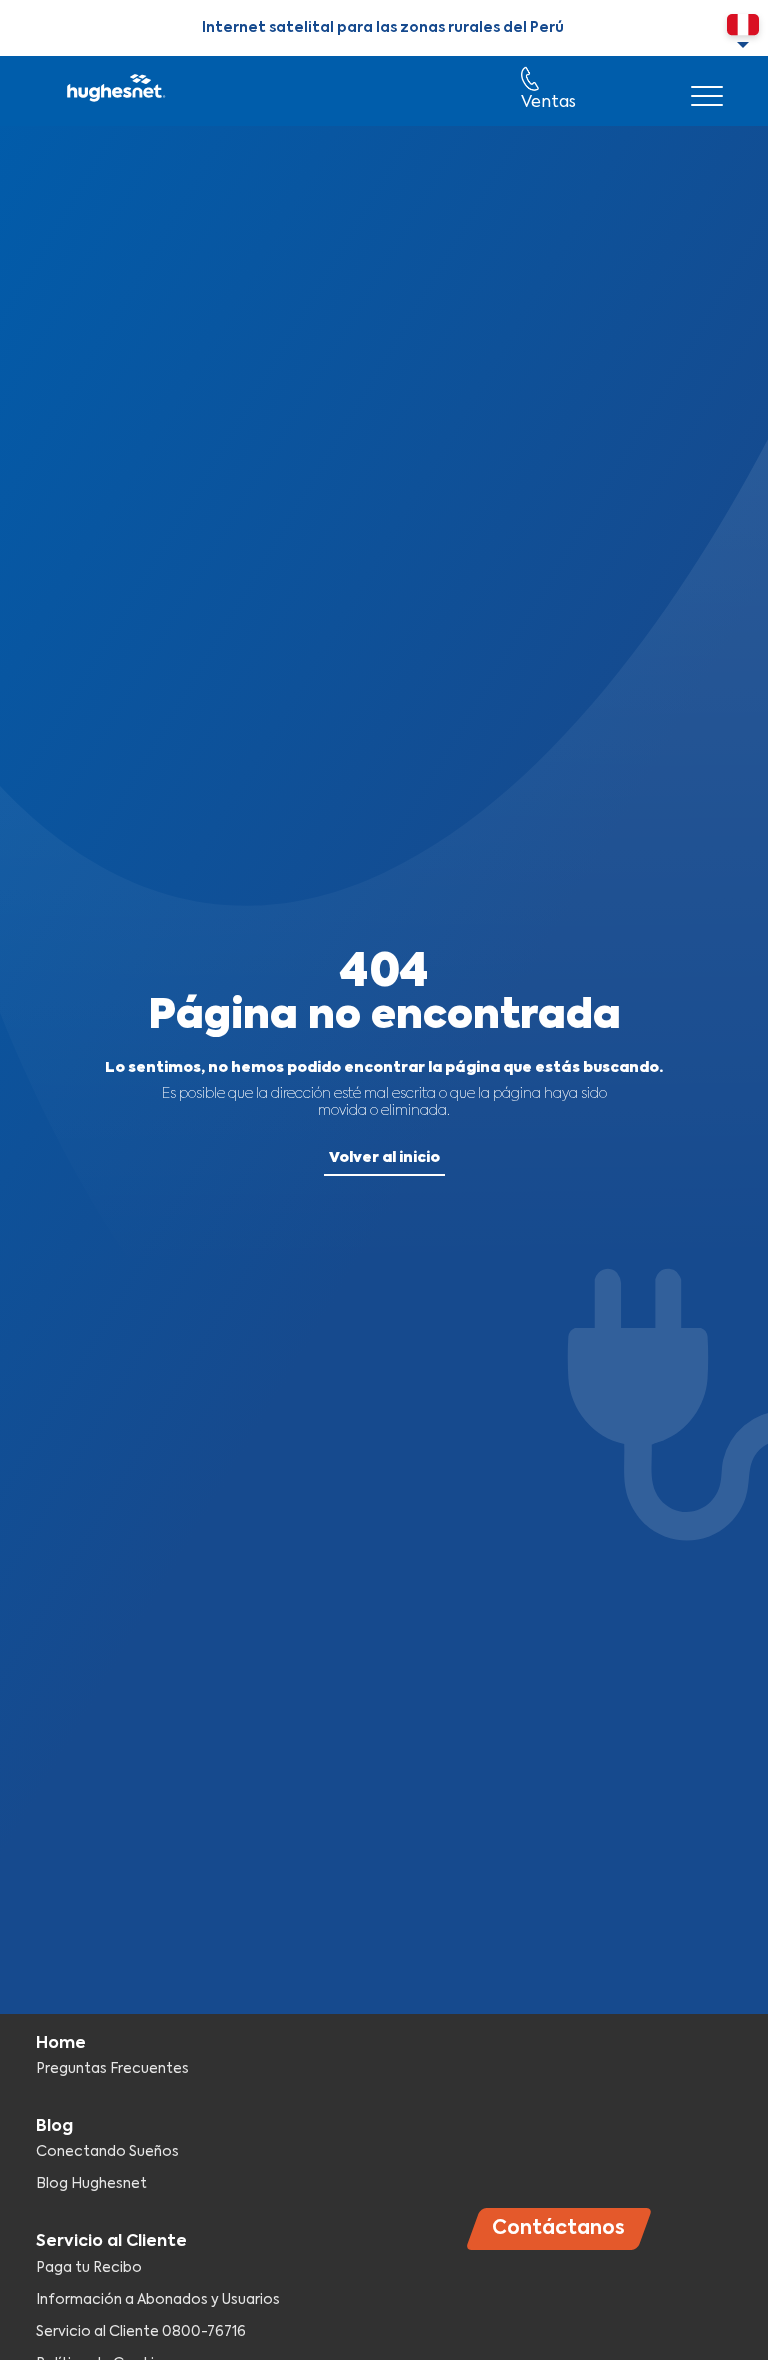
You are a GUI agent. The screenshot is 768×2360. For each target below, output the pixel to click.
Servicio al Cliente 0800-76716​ (141, 2332)
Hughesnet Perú (114, 91)
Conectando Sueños (107, 2152)
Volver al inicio (384, 1158)
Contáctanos (558, 2228)
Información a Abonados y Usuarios (158, 2300)
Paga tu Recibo (89, 2268)
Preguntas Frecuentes (112, 2069)
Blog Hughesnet (91, 2184)
